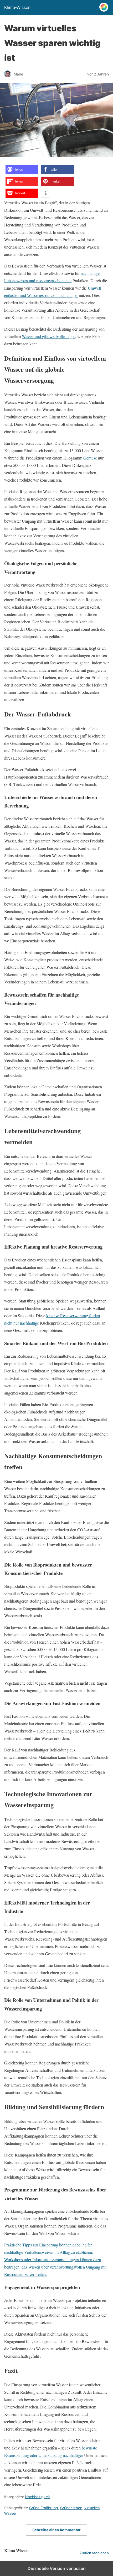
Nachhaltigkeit (37, 2497)
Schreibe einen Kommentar (56, 2530)
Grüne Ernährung (44, 2508)
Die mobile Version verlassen (57, 2568)
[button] (22, 170)
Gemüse (90, 458)
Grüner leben (71, 2508)
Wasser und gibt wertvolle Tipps (48, 336)
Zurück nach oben (94, 2553)
